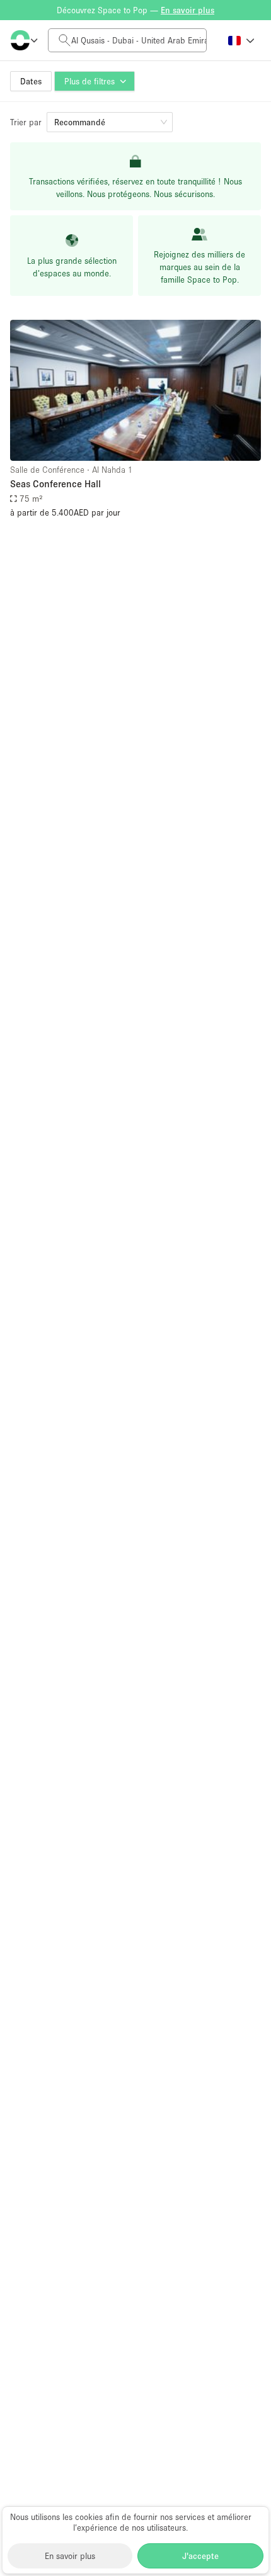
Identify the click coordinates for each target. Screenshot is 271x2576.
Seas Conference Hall (55, 483)
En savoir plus (70, 2556)
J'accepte (200, 2556)
